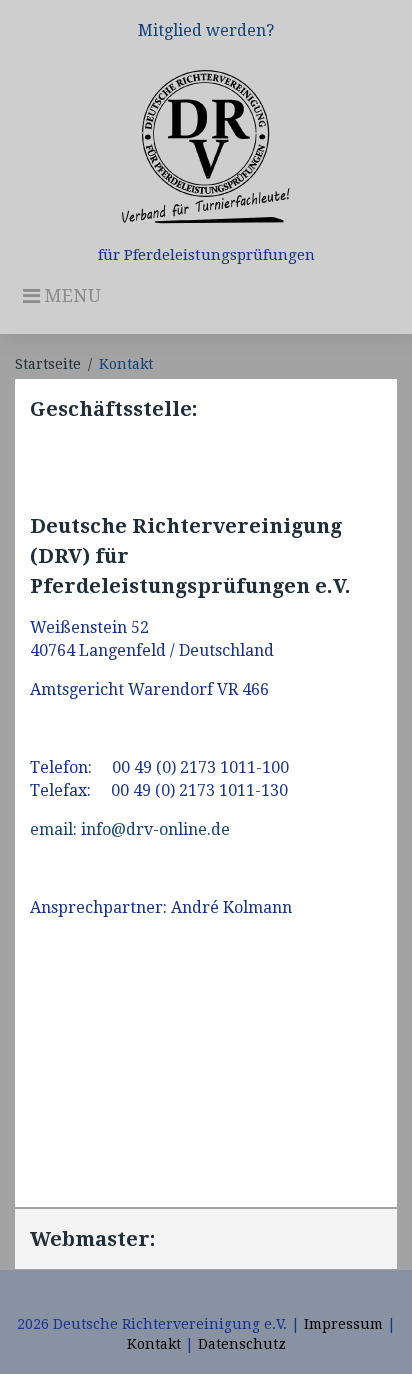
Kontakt (154, 1344)
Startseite (48, 364)
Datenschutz (242, 1344)
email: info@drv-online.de (130, 829)
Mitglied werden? (206, 30)
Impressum (343, 1324)
